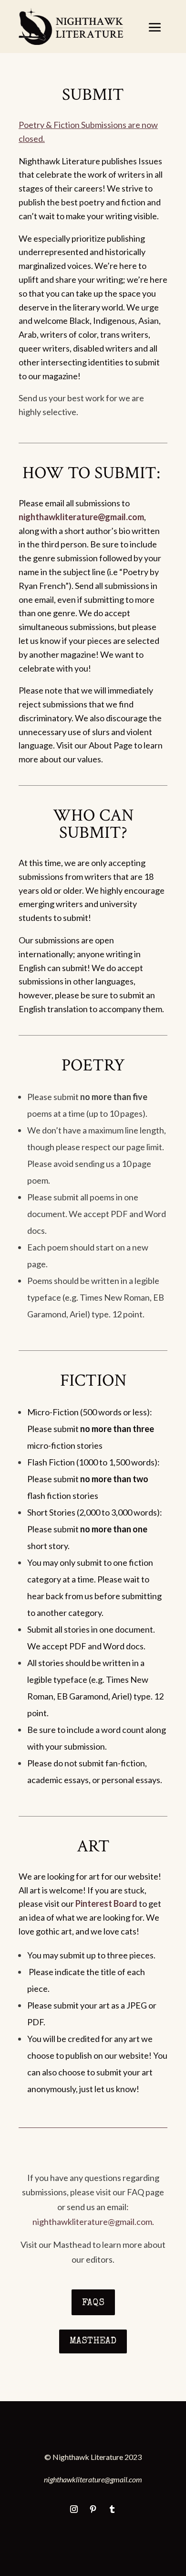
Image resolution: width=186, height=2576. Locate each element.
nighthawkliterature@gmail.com (81, 517)
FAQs (93, 2303)
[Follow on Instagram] (74, 2509)
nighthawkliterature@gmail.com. (93, 2222)
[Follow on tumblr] (112, 2509)
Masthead (93, 2341)
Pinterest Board (106, 1903)
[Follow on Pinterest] (93, 2509)
